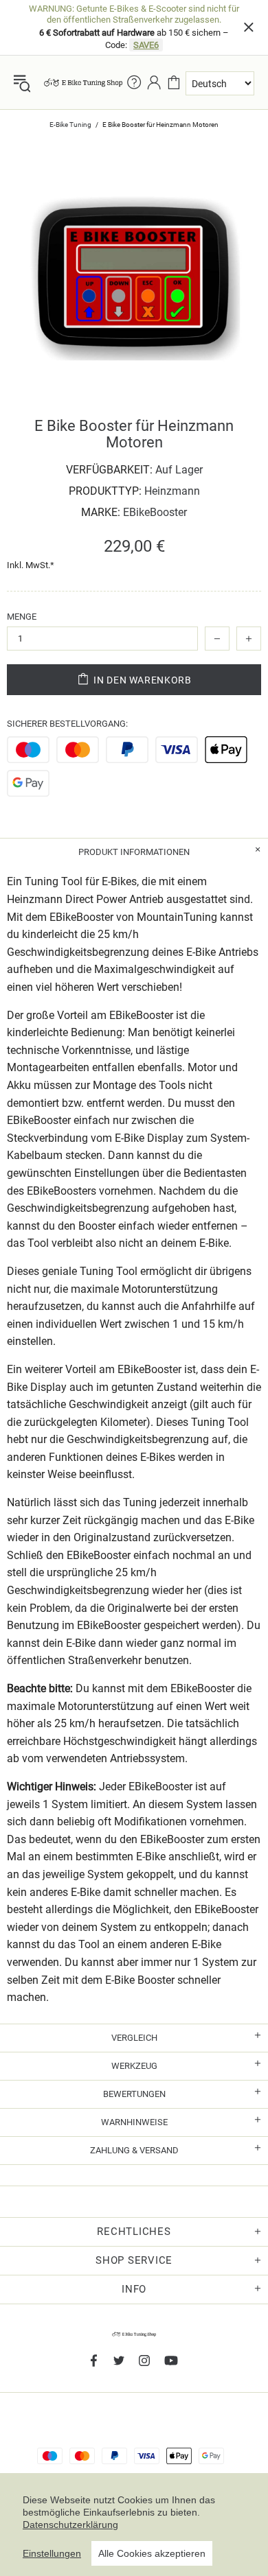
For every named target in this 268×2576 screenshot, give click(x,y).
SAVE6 (146, 45)
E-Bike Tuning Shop (83, 82)
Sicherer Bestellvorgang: (67, 724)
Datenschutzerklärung (70, 2525)
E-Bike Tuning (70, 125)
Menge (22, 617)
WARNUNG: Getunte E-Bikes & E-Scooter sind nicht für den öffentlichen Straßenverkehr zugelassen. (134, 14)
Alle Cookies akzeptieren (152, 2553)
